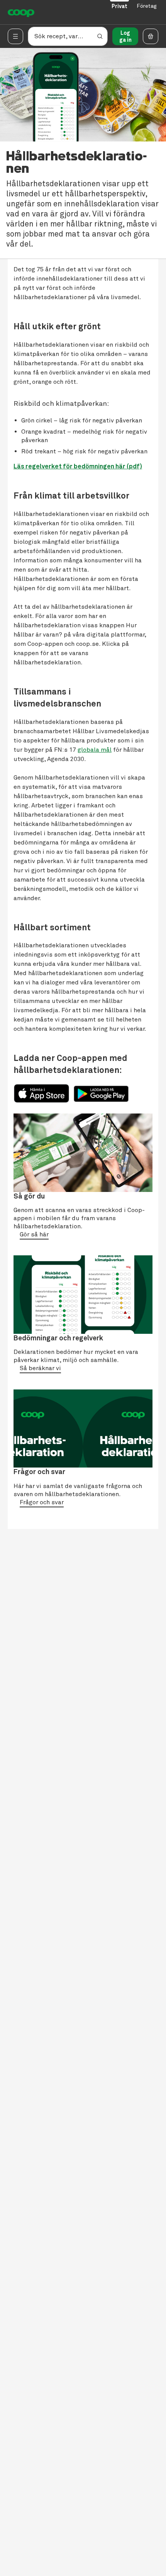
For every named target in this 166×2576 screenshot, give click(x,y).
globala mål (95, 750)
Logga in (125, 36)
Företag (147, 6)
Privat (119, 6)
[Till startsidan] (21, 12)
